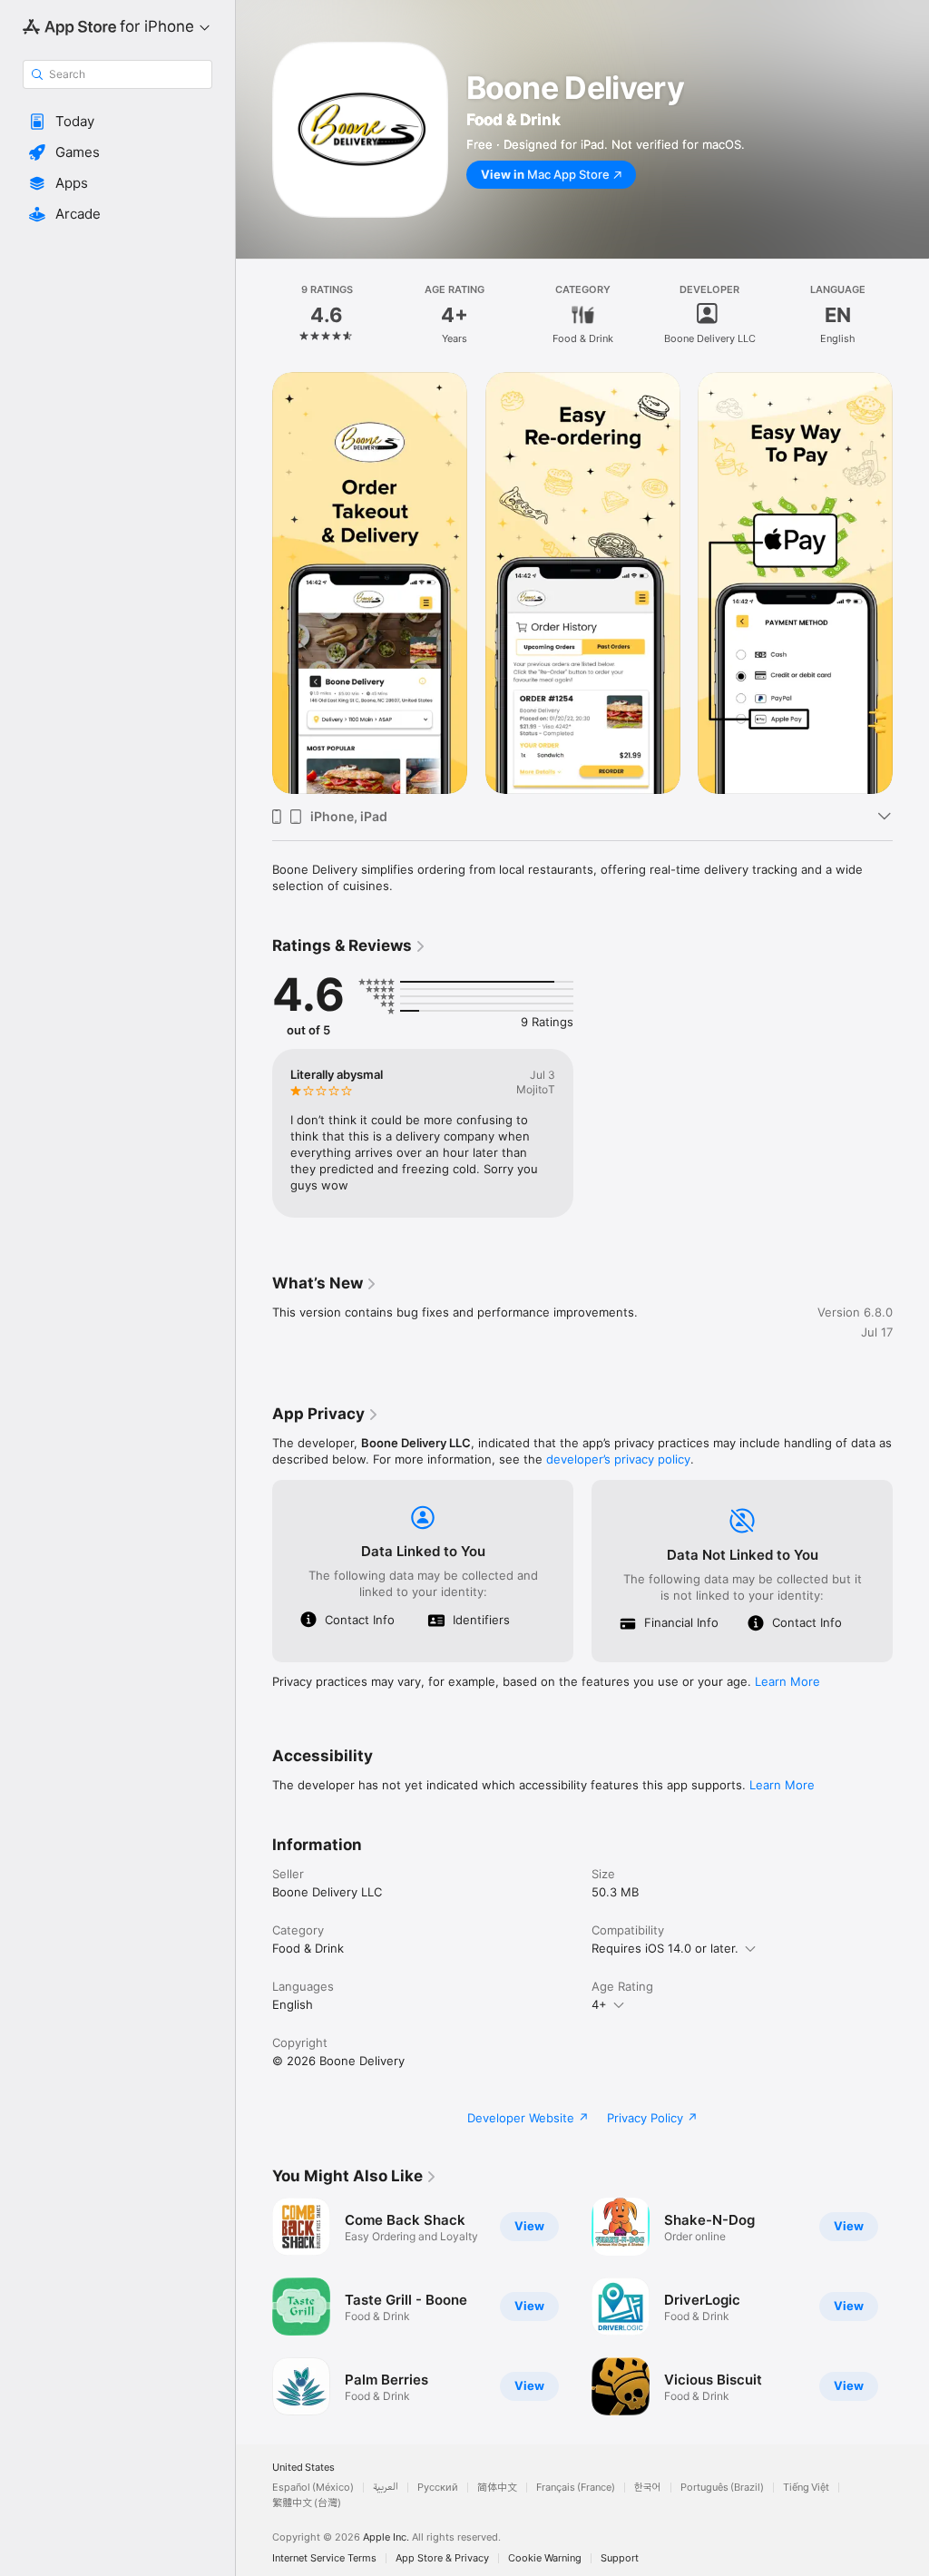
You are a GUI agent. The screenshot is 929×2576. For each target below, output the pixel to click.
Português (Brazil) (722, 2488)
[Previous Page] (254, 315)
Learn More (787, 1681)
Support (620, 2558)
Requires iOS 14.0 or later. (665, 1948)
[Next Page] (911, 315)
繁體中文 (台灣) (307, 2503)
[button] (117, 122)
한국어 (648, 2488)
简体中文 (497, 2488)
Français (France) (576, 2488)
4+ (599, 2004)
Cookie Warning (545, 2558)
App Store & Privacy (442, 2558)
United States (303, 2468)
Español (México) (313, 2488)
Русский (438, 2488)
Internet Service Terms (324, 2558)
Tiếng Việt (806, 2488)
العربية (386, 2488)
